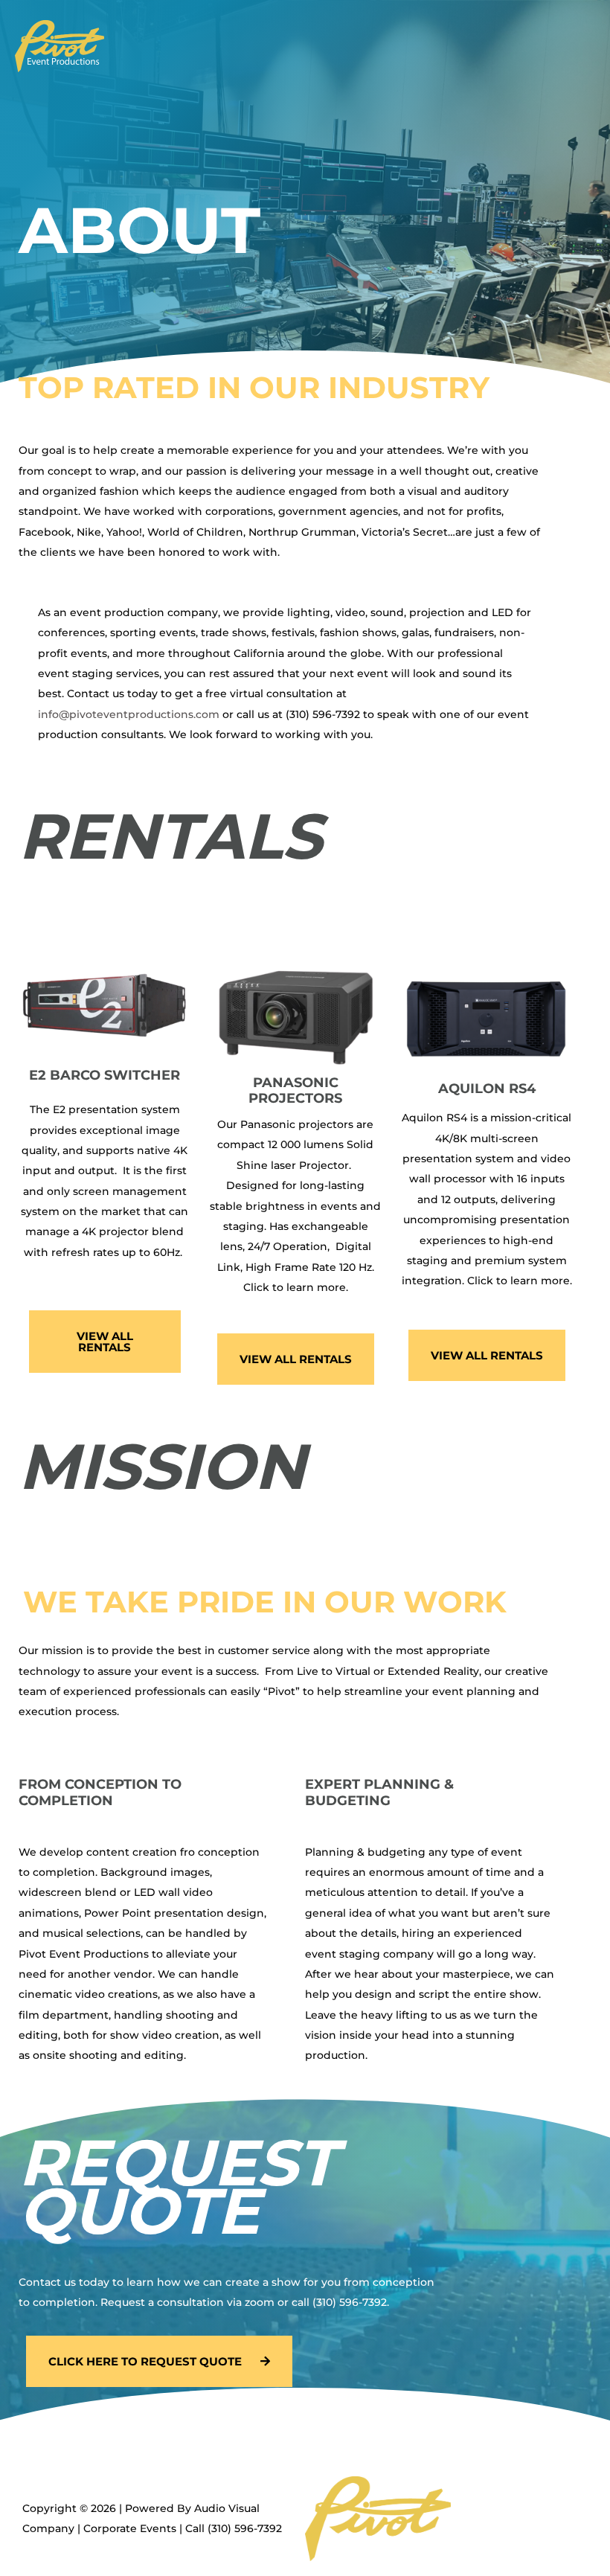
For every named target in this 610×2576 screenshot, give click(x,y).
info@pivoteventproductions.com (129, 714)
